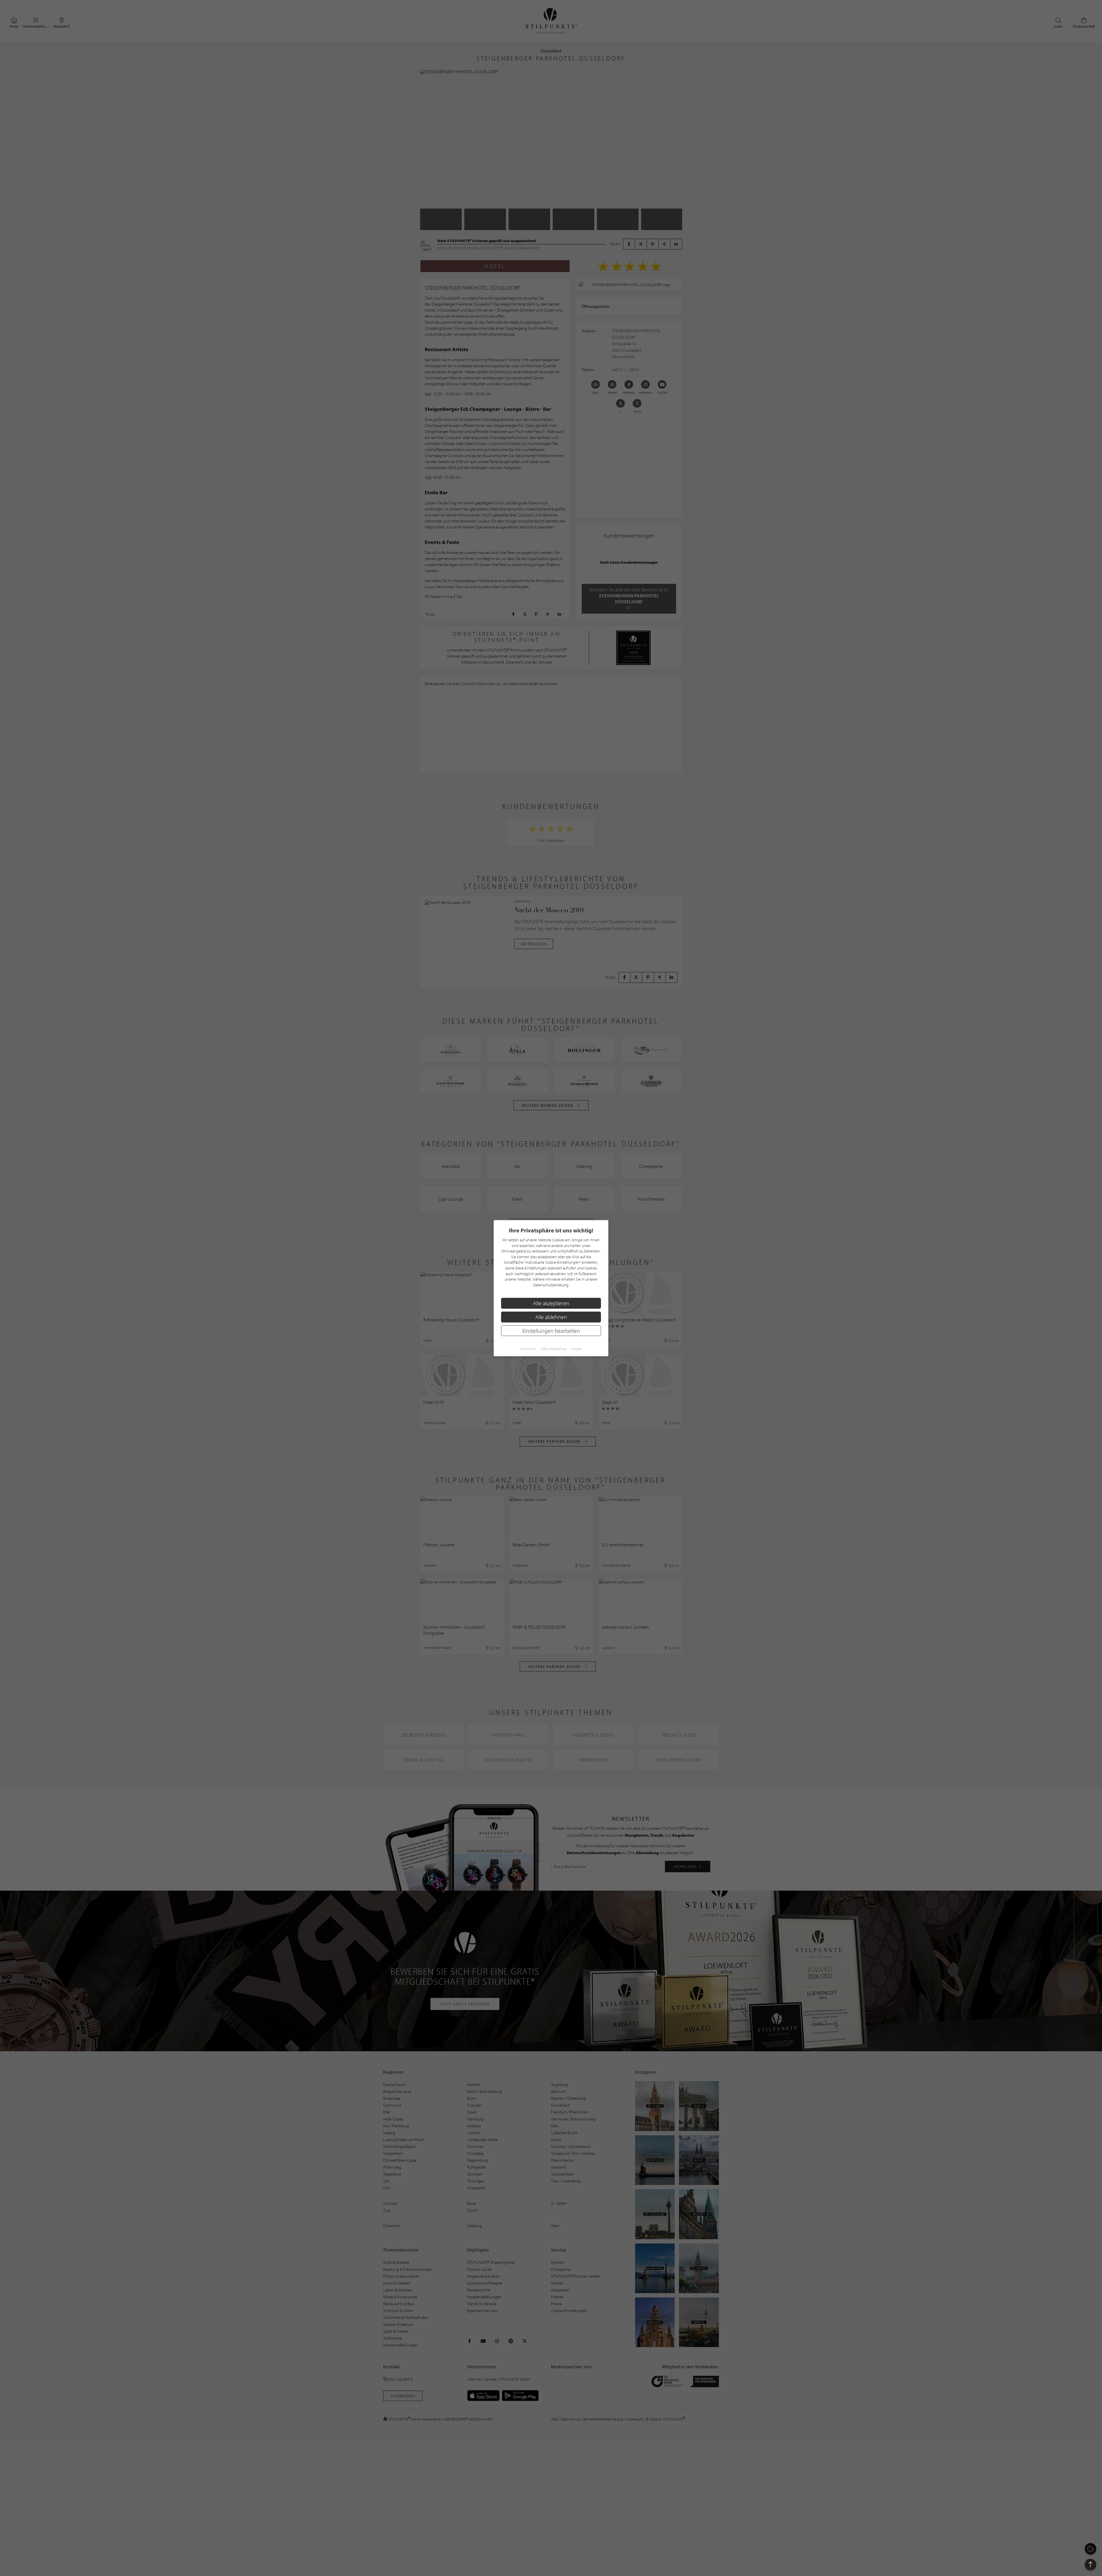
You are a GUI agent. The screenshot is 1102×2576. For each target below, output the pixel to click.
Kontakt (577, 1349)
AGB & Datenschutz (554, 1349)
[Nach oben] (1091, 2565)
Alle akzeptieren (551, 1303)
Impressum (528, 1349)
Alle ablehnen (551, 1317)
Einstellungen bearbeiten (551, 1330)
